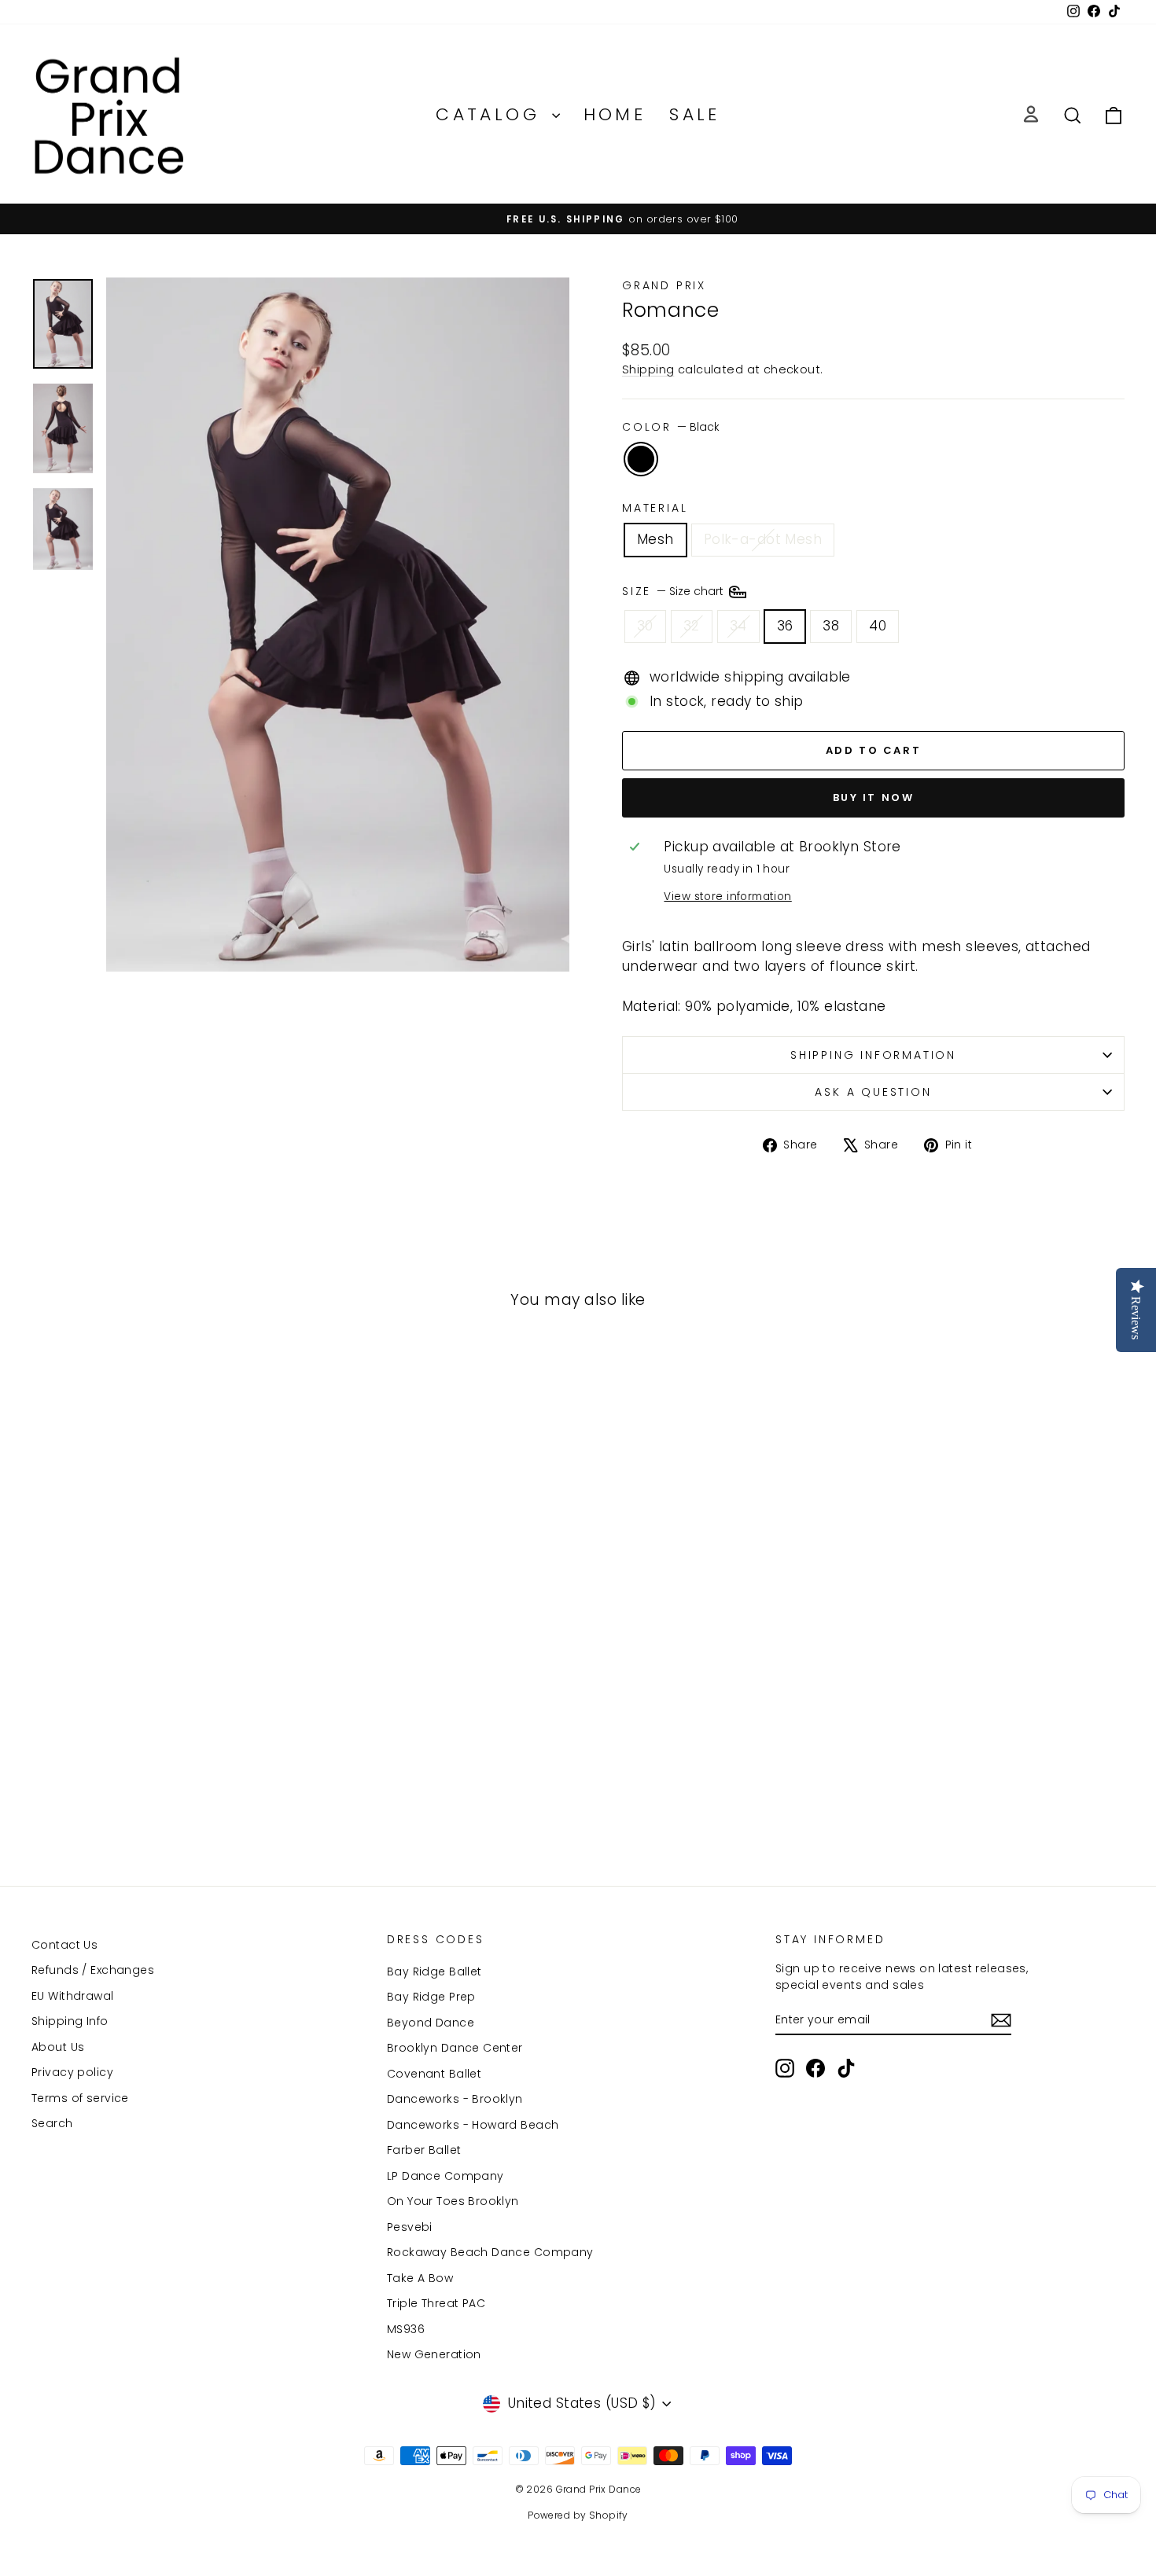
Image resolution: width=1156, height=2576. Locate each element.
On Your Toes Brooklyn (453, 2201)
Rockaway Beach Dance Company (490, 2252)
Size (674, 591)
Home (615, 114)
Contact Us (64, 1945)
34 (738, 626)
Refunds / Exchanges (93, 1970)
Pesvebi (410, 2227)
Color (671, 427)
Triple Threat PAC (436, 2303)
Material (655, 508)
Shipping (648, 369)
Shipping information (873, 1055)
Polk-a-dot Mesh (763, 539)
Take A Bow (420, 2278)
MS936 (406, 2329)
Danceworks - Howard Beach (473, 2125)
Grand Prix (664, 285)
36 (785, 626)
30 (645, 626)
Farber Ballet (424, 2150)
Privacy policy (72, 2072)
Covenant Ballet (434, 2074)
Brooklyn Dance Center (455, 2048)
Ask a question (873, 1092)
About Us (58, 2047)
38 (831, 626)
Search (52, 2123)
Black (641, 459)
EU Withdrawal (73, 1996)
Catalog (491, 114)
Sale (695, 114)
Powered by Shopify (578, 2515)
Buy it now (874, 797)
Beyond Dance (431, 2023)
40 (878, 626)
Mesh (655, 539)
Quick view (162, 1720)
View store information (727, 897)
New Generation (434, 2354)
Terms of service (80, 2098)
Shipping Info (70, 2021)
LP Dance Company (445, 2176)
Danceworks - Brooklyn (455, 2099)
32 (692, 626)
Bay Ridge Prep (431, 1997)
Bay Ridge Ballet (434, 1972)
